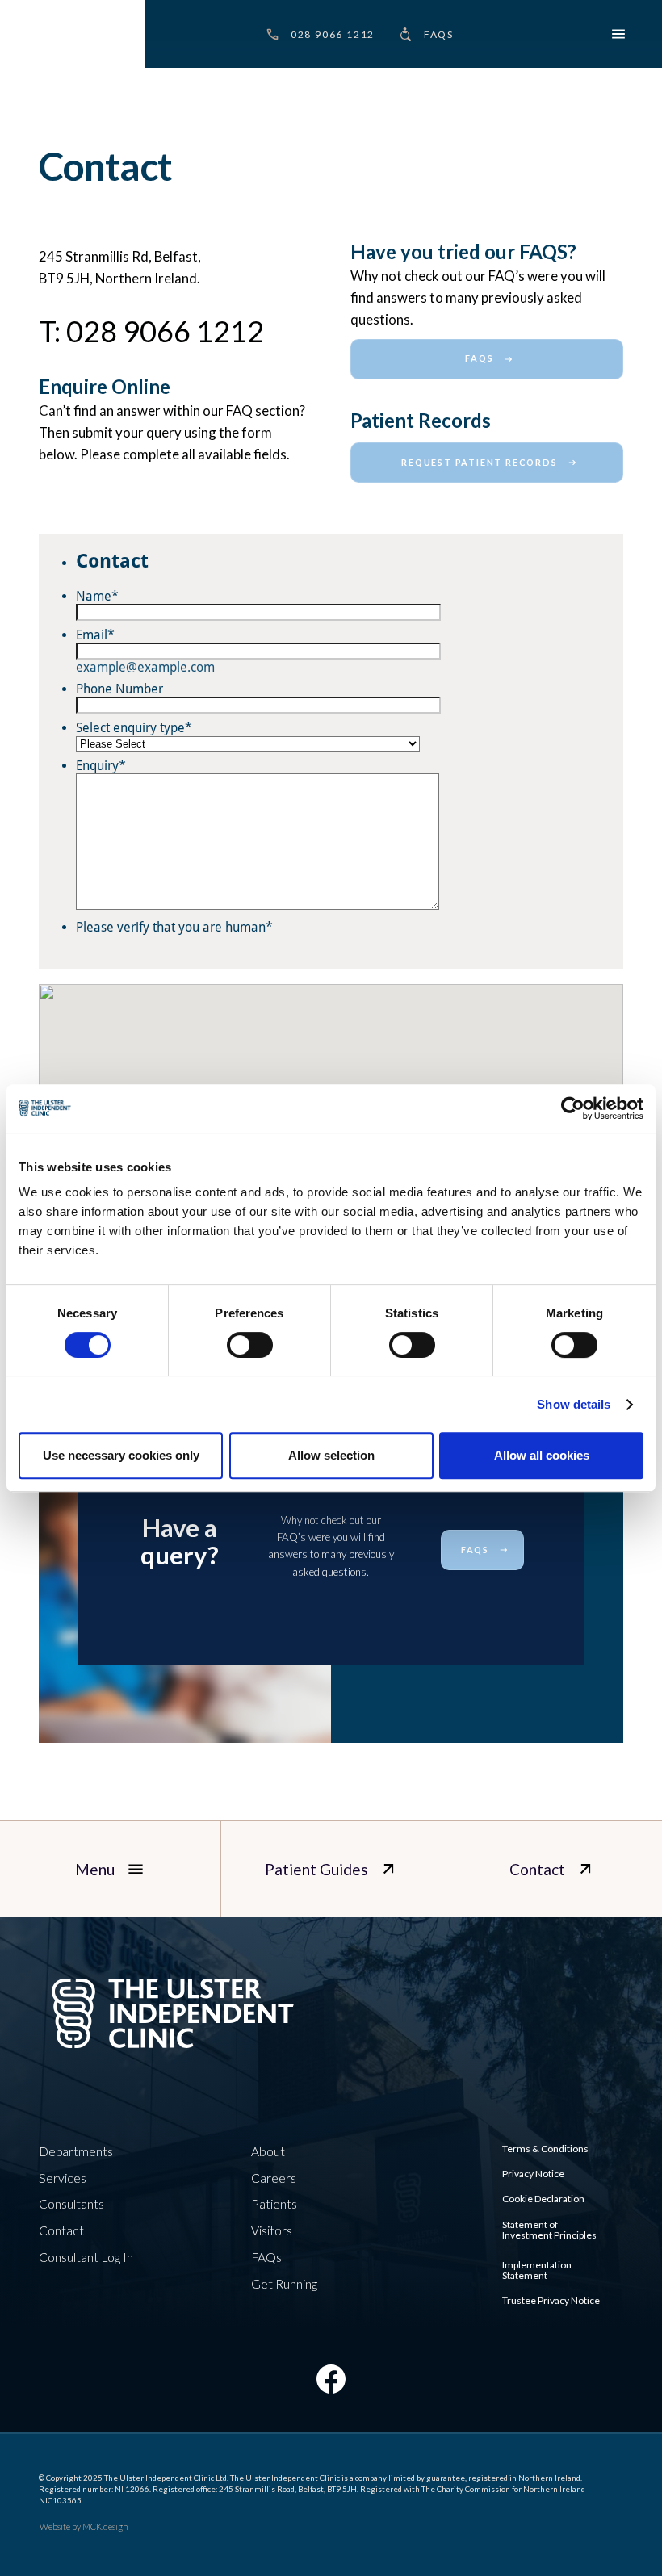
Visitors (272, 2230)
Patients (274, 2204)
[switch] (250, 1345)
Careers (274, 2178)
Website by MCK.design (84, 2526)
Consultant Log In (86, 2257)
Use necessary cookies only (121, 1455)
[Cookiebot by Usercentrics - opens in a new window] (573, 1108)
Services (63, 2178)
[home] (72, 34)
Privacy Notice (533, 2174)
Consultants (71, 2204)
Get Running (284, 2284)
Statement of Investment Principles (549, 2230)
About (268, 2151)
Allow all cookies (542, 1455)
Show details (574, 1404)
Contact (61, 2230)
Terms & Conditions (545, 2149)
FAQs (266, 2257)
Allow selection (331, 1455)
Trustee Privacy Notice (551, 2300)
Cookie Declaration (543, 2199)
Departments (76, 2151)
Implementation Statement (537, 2270)
